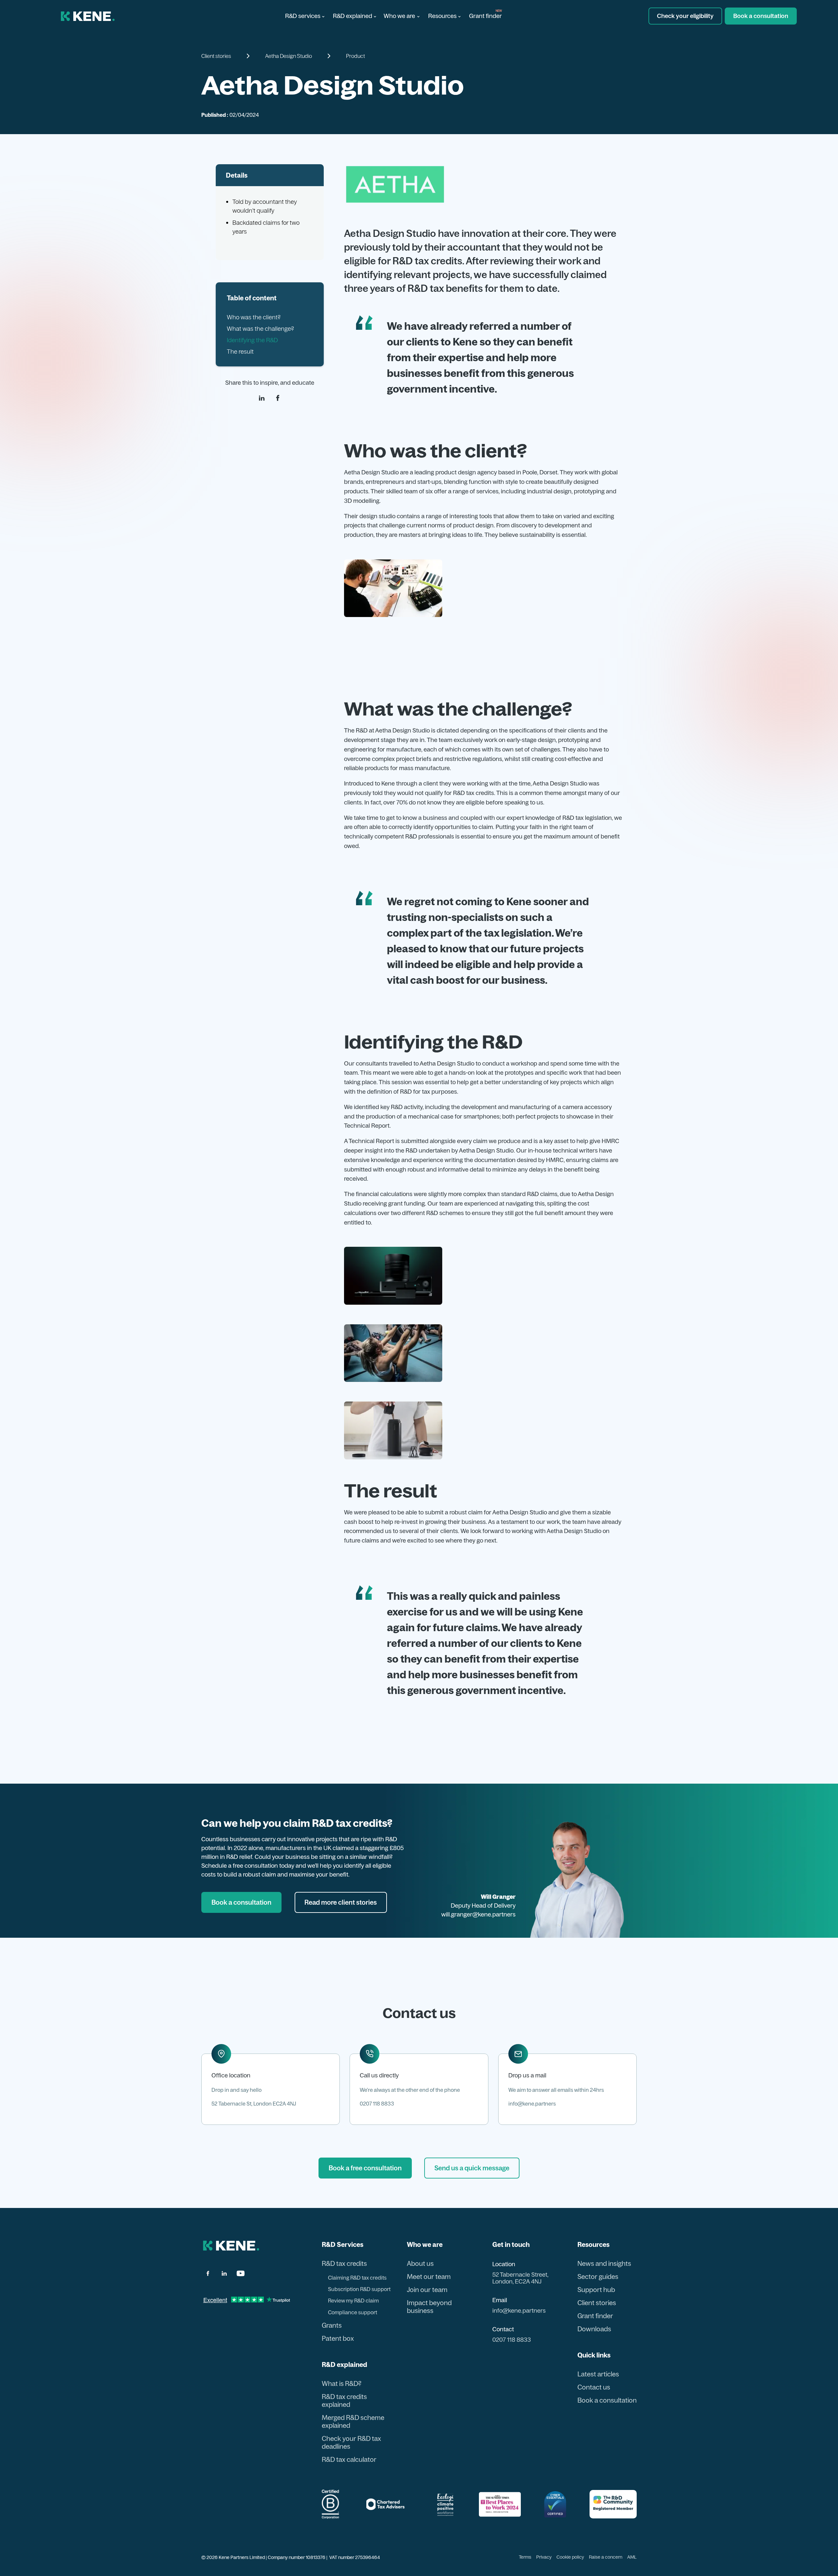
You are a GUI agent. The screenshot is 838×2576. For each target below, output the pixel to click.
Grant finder (485, 16)
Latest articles (598, 2374)
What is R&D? (342, 2384)
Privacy (544, 2557)
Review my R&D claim (353, 2301)
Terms (525, 2557)
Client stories (597, 2303)
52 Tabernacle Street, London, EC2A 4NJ (520, 2278)
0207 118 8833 (377, 2104)
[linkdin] (262, 398)
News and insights (604, 2264)
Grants (332, 2325)
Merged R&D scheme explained (353, 2422)
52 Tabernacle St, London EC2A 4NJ (254, 2104)
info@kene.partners (532, 2104)
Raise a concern (606, 2557)
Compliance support (353, 2312)
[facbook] (208, 2273)
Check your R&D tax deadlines (351, 2443)
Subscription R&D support (359, 2289)
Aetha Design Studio (289, 56)
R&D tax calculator (349, 2460)
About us (420, 2264)
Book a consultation (607, 2400)
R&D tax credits (344, 2264)
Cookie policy (570, 2557)
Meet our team (429, 2277)
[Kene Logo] (88, 16)
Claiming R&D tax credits (357, 2278)
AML (632, 2557)
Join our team (427, 2290)
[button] (305, 16)
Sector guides (598, 2277)
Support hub (596, 2290)
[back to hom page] (231, 2246)
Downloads (594, 2329)
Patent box (338, 2338)
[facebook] (278, 398)
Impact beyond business (429, 2307)
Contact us (594, 2387)
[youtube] (241, 2273)
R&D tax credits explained (344, 2401)
